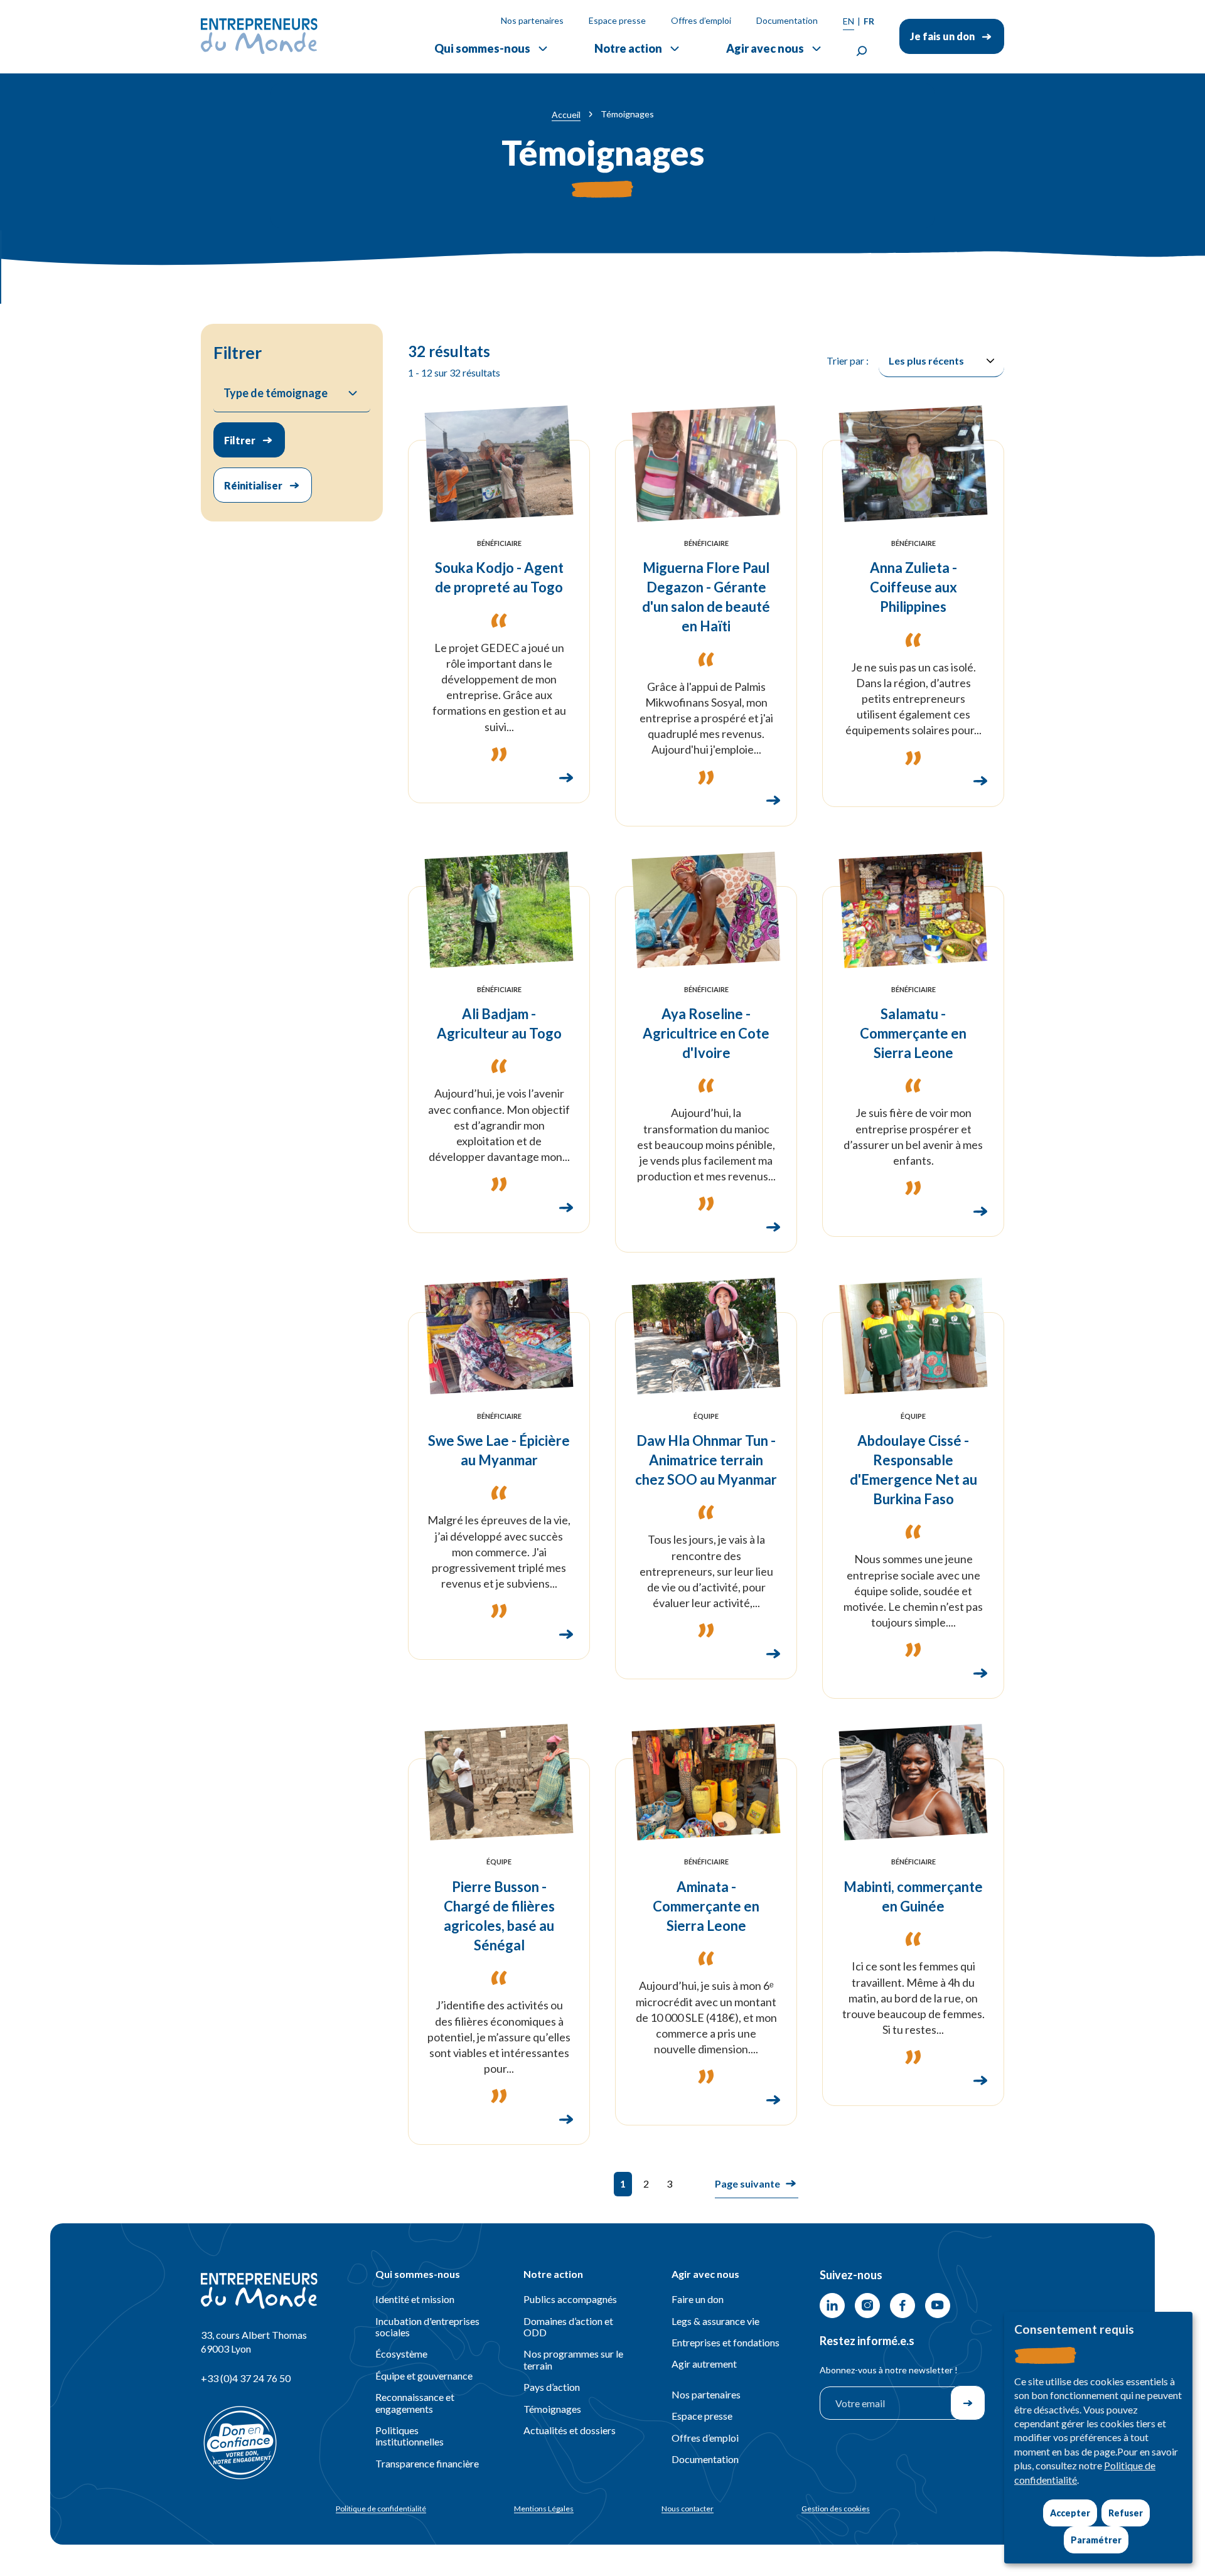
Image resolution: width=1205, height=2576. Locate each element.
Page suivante (747, 2183)
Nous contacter (688, 2509)
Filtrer (240, 440)
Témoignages (552, 2409)
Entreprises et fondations (726, 2342)
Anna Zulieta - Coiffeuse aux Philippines (913, 587)
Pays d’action (552, 2387)
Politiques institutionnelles (410, 2436)
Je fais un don (942, 36)
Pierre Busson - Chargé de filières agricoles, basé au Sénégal (499, 1916)
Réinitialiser (253, 485)
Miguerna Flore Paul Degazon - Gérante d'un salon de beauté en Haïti (706, 597)
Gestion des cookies (836, 2509)
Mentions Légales (544, 2509)
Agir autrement (704, 2364)
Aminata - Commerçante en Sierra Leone (706, 1906)
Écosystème (401, 2354)
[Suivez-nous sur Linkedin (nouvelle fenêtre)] (832, 2306)
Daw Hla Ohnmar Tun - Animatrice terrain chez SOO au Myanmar (706, 1460)
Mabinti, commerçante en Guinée (913, 1896)
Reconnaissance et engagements (415, 2402)
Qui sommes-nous (482, 48)
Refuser (1126, 2513)
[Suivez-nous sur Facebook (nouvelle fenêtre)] (902, 2306)
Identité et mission (415, 2299)
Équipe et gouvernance (424, 2376)
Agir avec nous (765, 48)
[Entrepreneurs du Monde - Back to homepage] (259, 36)
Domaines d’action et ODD (568, 2327)
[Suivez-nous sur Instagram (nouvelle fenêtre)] (867, 2306)
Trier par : (848, 361)
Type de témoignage (276, 393)
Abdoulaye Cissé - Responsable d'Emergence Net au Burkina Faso (913, 1470)
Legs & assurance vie (715, 2321)
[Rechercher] (862, 51)
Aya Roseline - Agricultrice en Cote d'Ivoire (706, 1033)
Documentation (787, 20)
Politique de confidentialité (381, 2509)
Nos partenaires (532, 20)
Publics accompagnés (570, 2299)
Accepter (1070, 2513)
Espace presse (617, 20)
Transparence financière (427, 2463)
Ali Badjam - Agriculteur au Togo (499, 1023)
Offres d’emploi (701, 20)
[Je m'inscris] (968, 2403)
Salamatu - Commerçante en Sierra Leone (913, 1033)
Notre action (628, 48)
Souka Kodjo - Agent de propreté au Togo (499, 577)
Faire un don (698, 2299)
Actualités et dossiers (570, 2430)
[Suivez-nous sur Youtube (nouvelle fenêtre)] (938, 2306)
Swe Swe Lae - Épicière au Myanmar (499, 1450)
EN (849, 21)
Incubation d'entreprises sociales (427, 2327)
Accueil (566, 115)
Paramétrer (1096, 2540)
